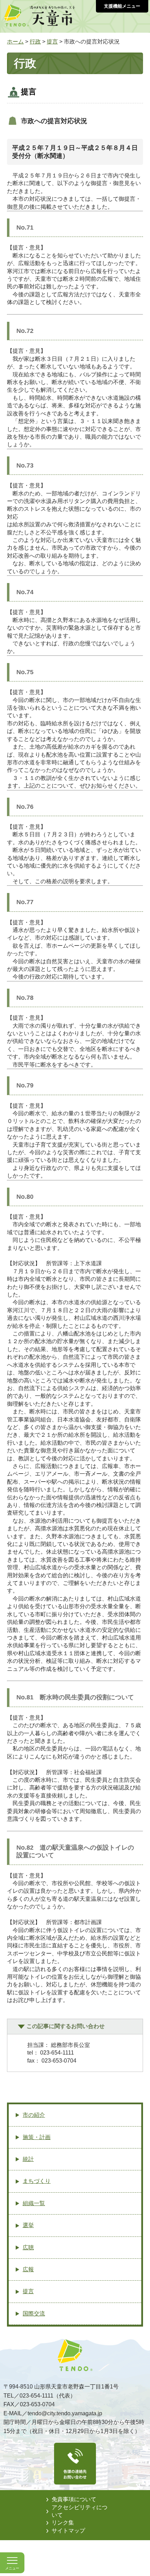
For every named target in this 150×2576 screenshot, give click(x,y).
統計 (28, 2159)
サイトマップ (68, 2531)
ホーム (15, 42)
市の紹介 (34, 2115)
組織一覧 (34, 2203)
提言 (52, 42)
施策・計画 (37, 2137)
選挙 (28, 2225)
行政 (35, 42)
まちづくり (37, 2181)
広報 (28, 2269)
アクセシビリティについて (80, 2511)
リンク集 (63, 2523)
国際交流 (34, 2314)
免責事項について (74, 2499)
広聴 (28, 2247)
